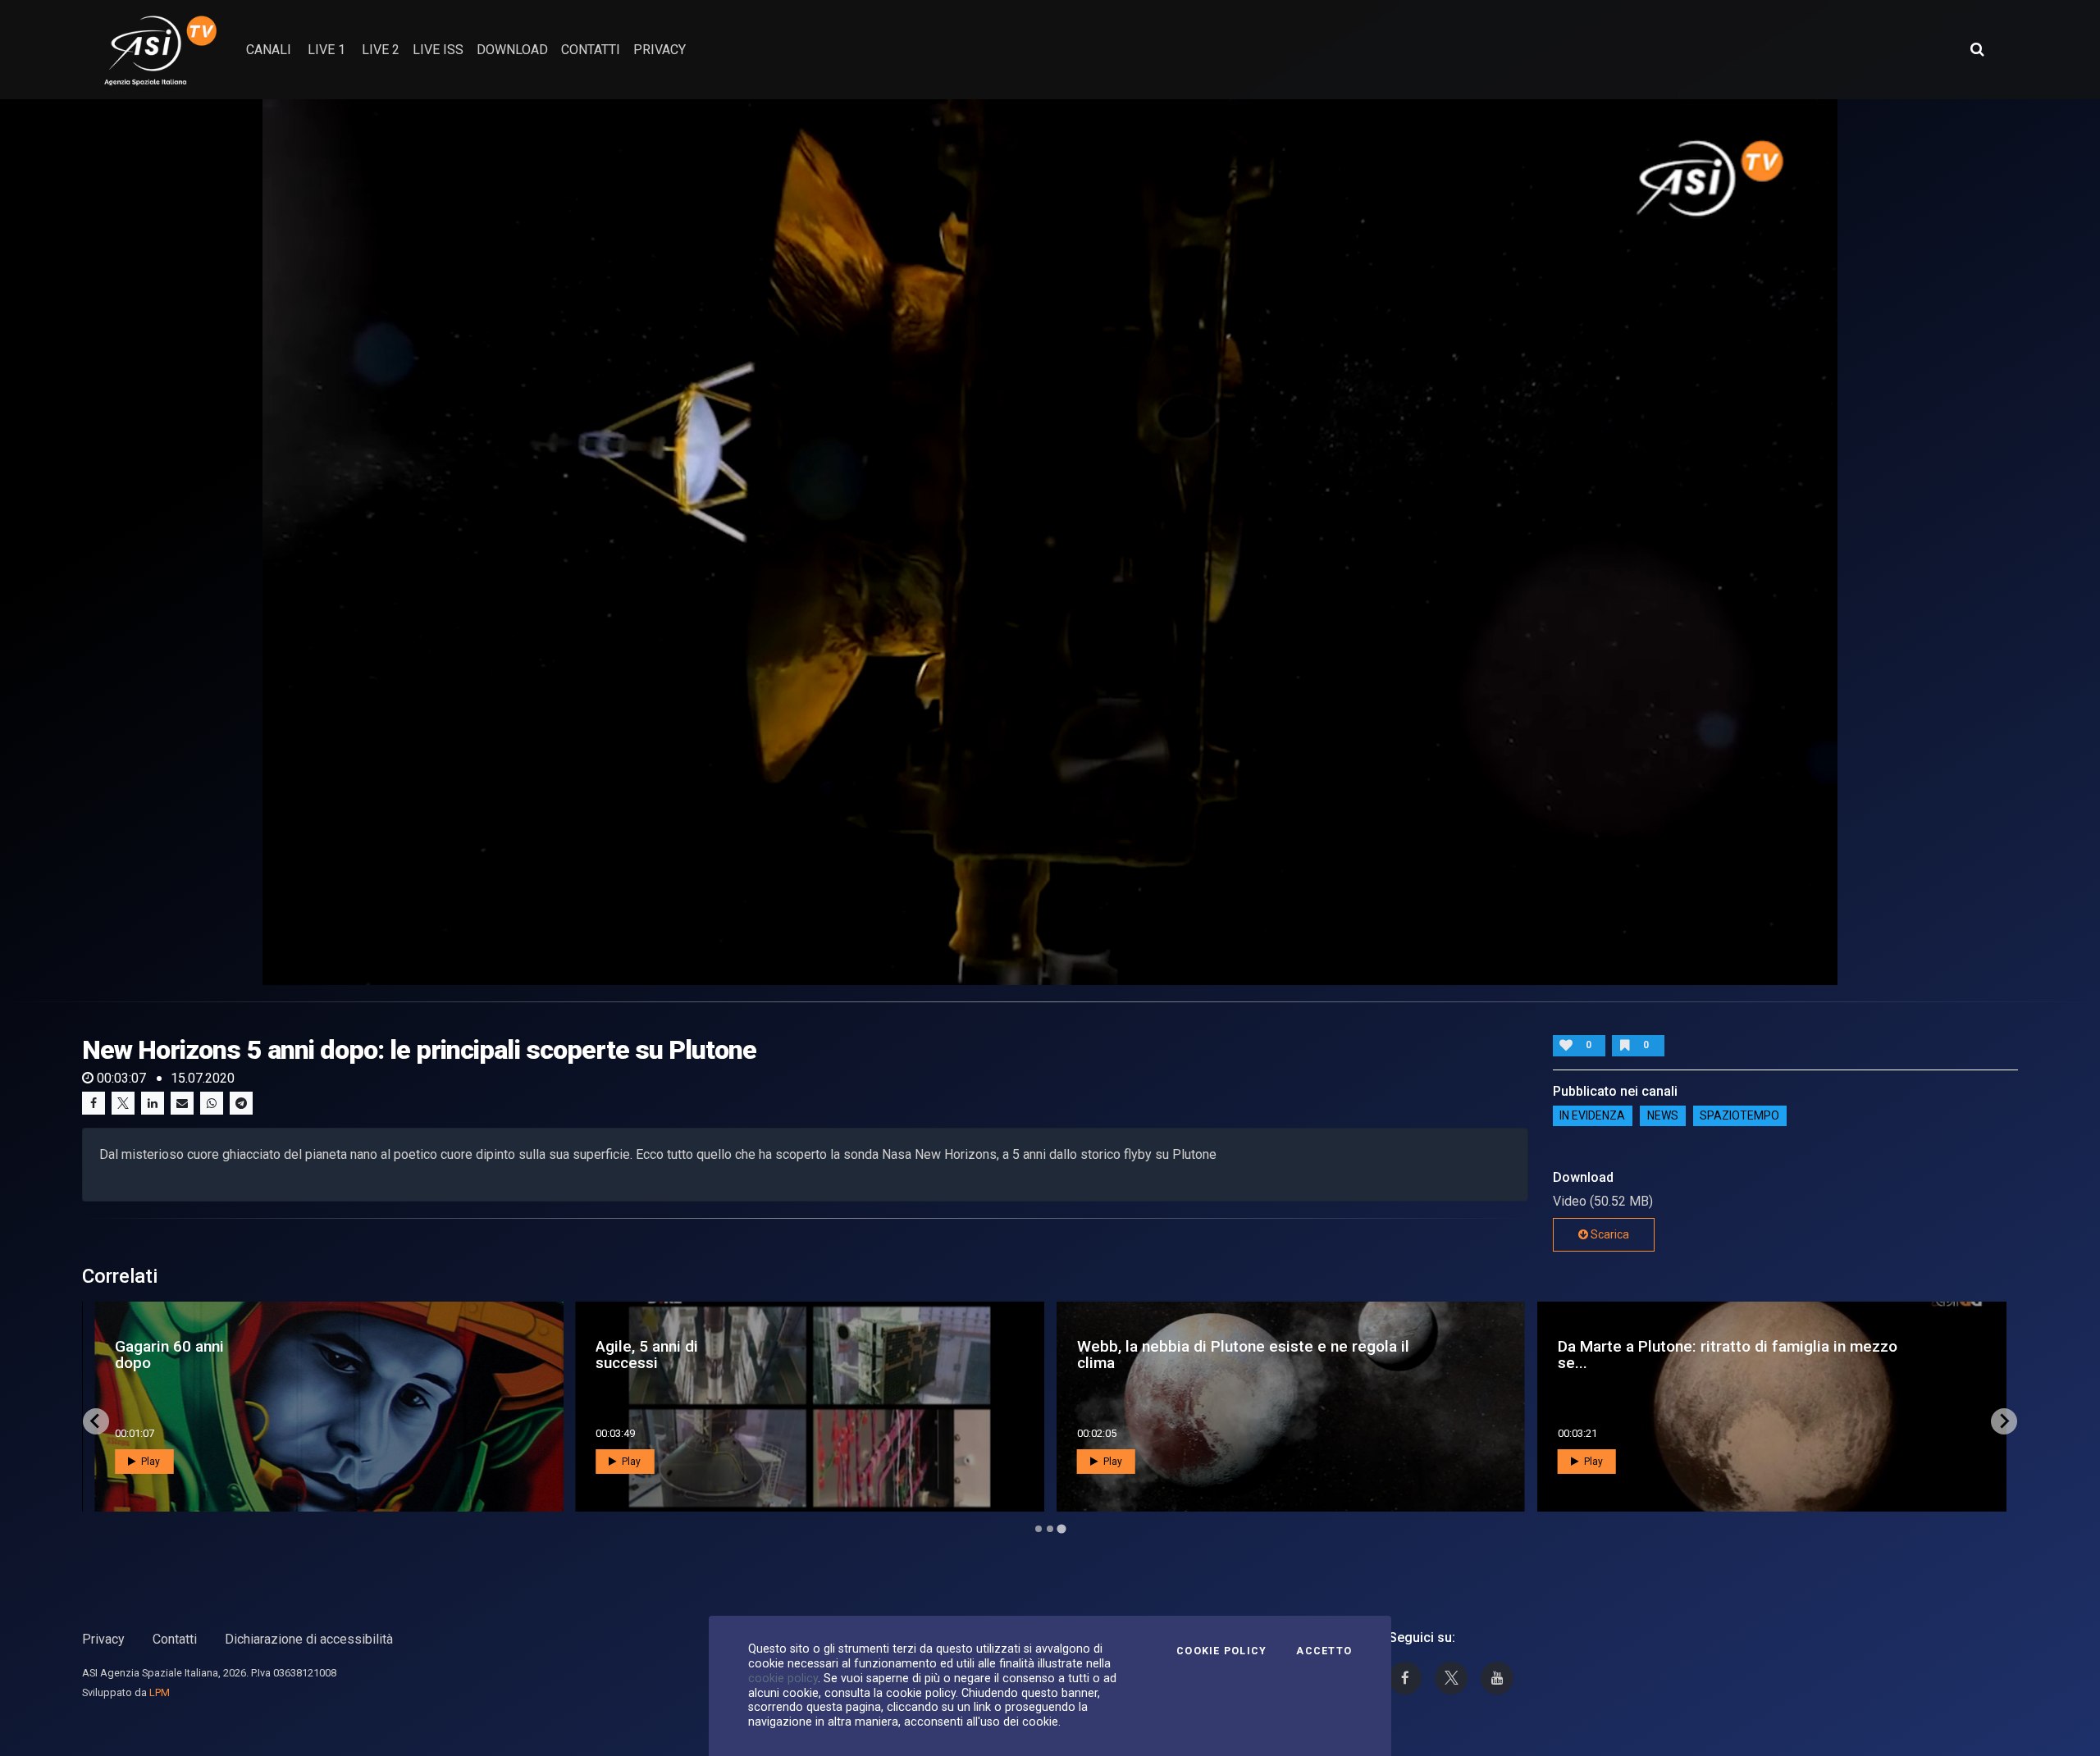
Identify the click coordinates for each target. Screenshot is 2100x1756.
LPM (160, 1692)
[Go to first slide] (2004, 1421)
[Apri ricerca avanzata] (1977, 49)
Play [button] (149, 1462)
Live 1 (326, 50)
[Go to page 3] (1061, 1529)
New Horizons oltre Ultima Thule (1650, 1354)
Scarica (1609, 1234)
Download (512, 50)
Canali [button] (269, 50)
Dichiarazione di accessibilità (309, 1639)
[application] (1050, 542)
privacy (660, 50)
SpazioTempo (1739, 1116)
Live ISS (438, 50)
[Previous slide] (96, 1421)
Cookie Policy (1221, 1651)
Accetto (1324, 1651)
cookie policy (783, 1678)
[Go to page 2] (1050, 1529)
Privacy (103, 1639)
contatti (591, 50)
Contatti (175, 1639)
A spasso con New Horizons (1142, 1354)
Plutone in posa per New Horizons (682, 1354)
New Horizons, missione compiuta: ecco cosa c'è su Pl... (297, 1354)
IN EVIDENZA (1592, 1116)
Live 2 (381, 50)
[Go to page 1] (1038, 1528)
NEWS (1663, 1116)
